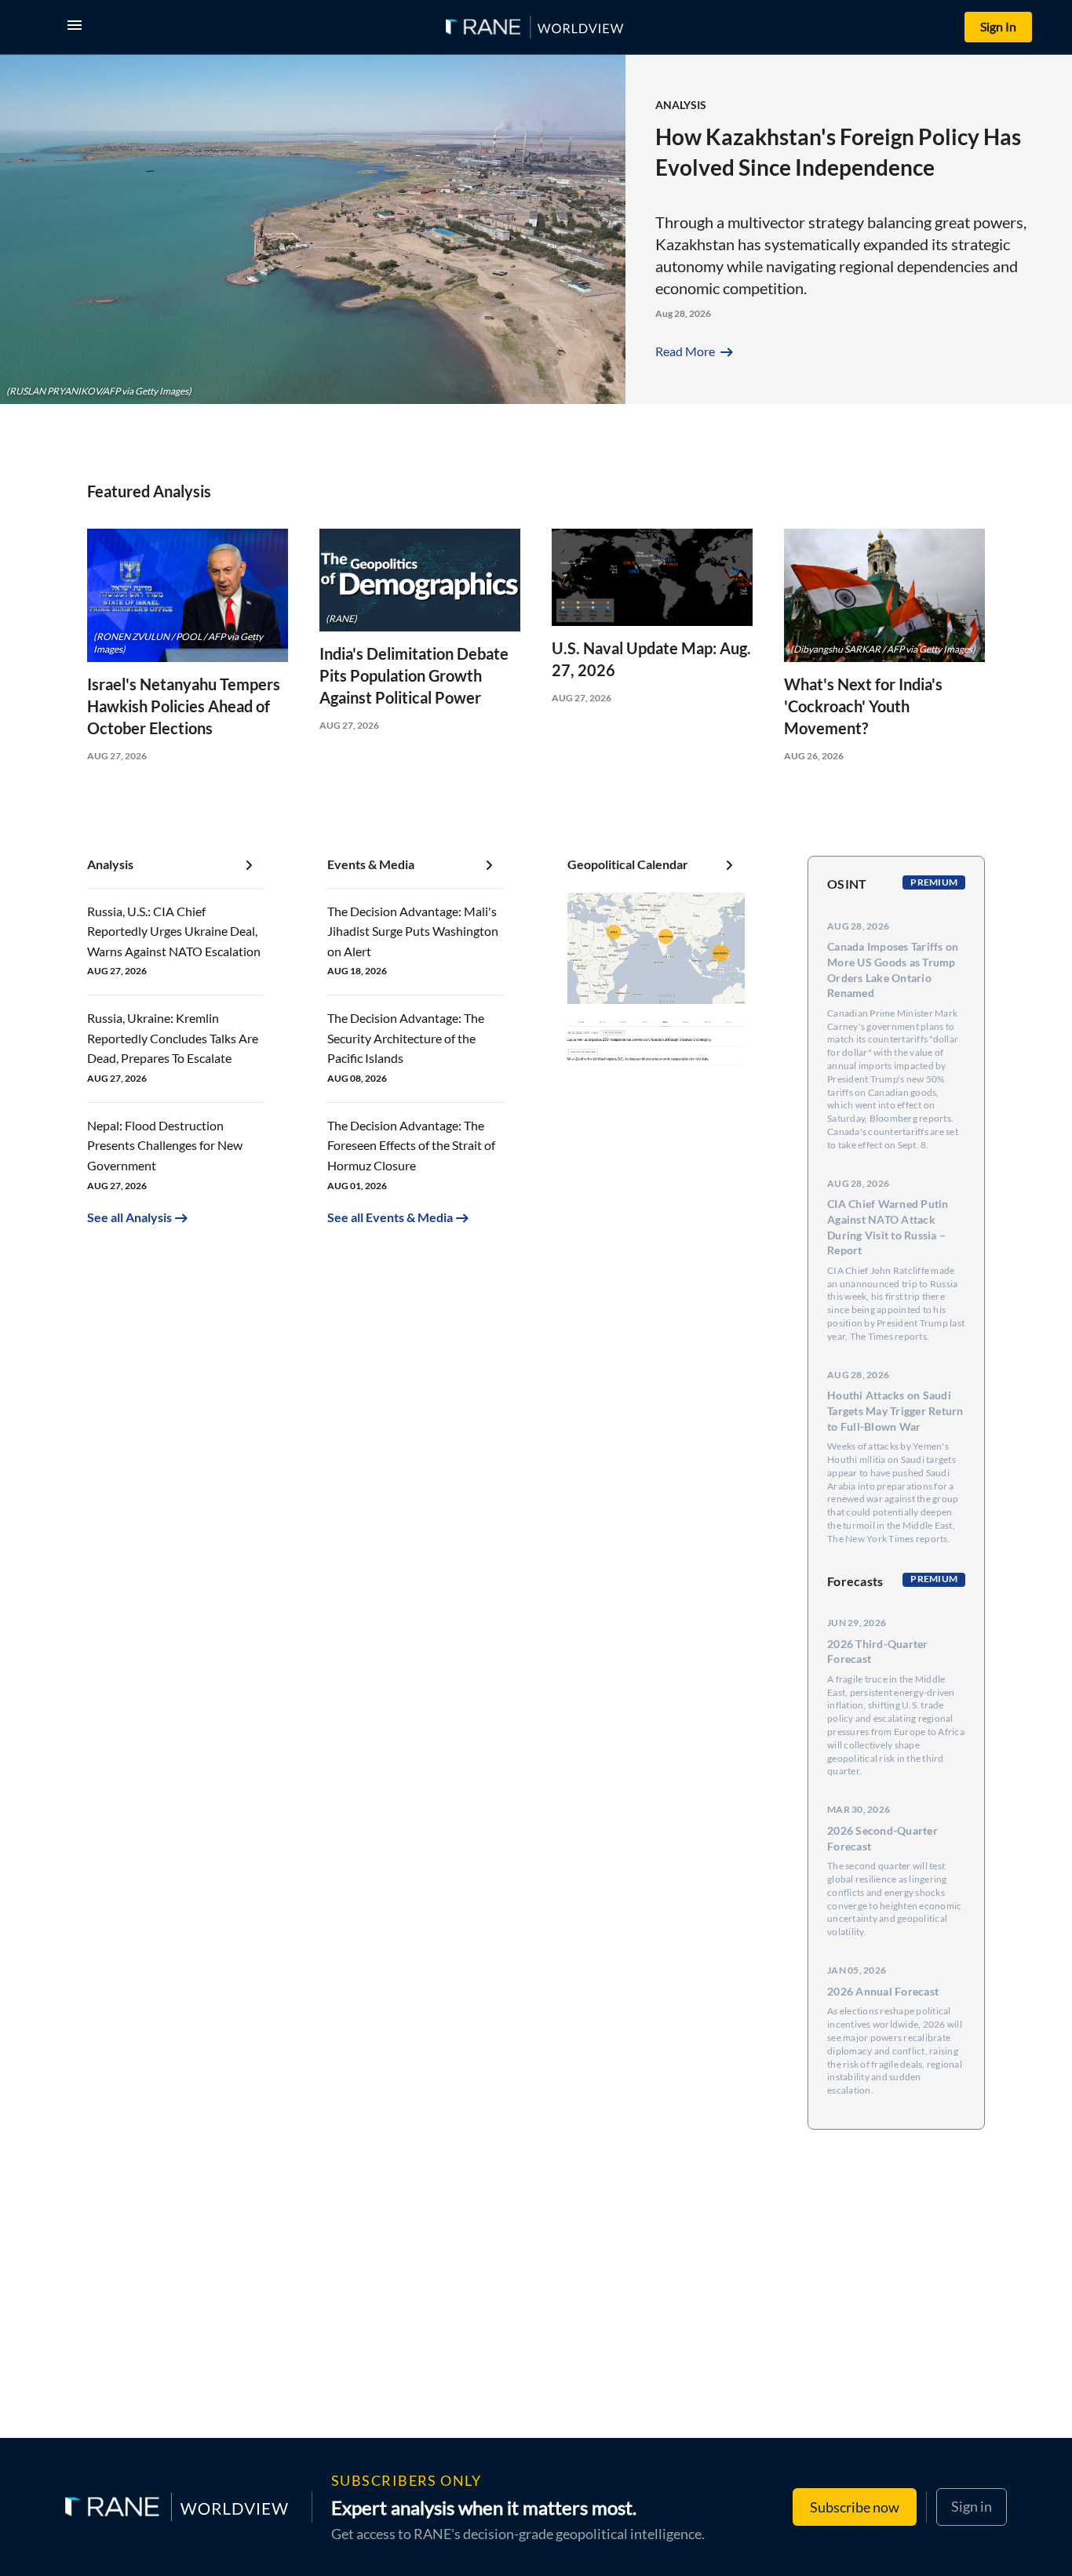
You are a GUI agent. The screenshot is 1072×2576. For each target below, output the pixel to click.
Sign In (998, 26)
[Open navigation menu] (78, 27)
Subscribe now (855, 2507)
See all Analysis (129, 1217)
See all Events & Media (390, 1217)
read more (696, 351)
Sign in (972, 2506)
